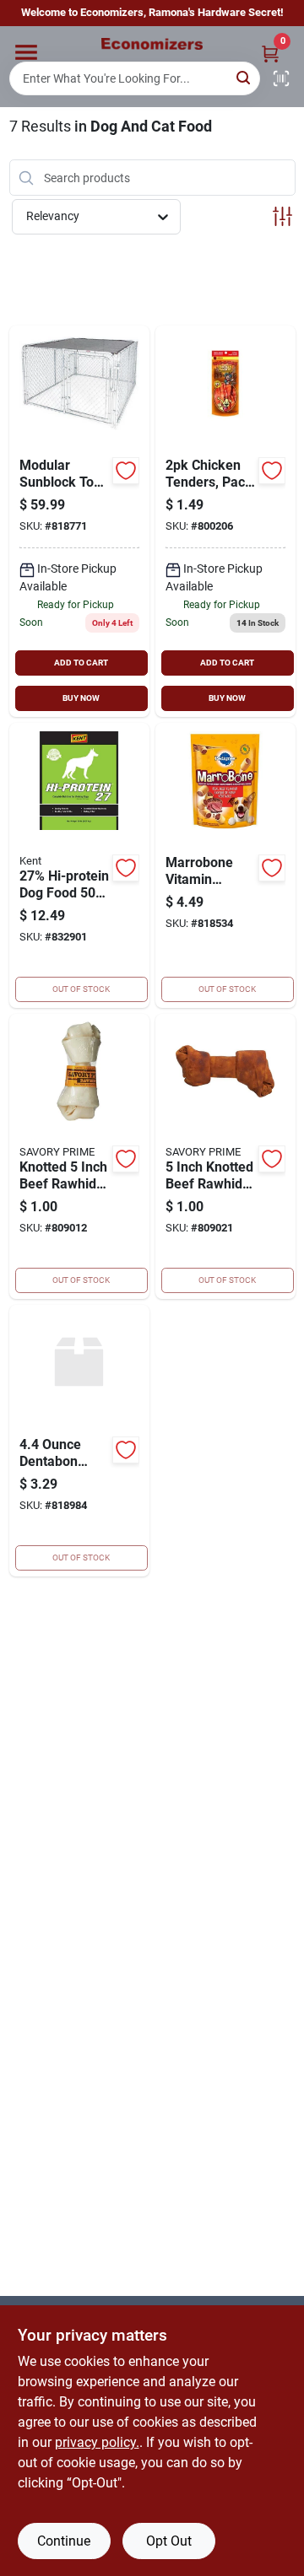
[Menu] (26, 52)
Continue (64, 2541)
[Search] (244, 77)
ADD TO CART (81, 663)
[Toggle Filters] (282, 216)
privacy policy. (97, 2442)
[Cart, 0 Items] (270, 54)
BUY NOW (81, 698)
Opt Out (169, 2541)
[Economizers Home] (152, 44)
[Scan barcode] (281, 78)
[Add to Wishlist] (126, 471)
